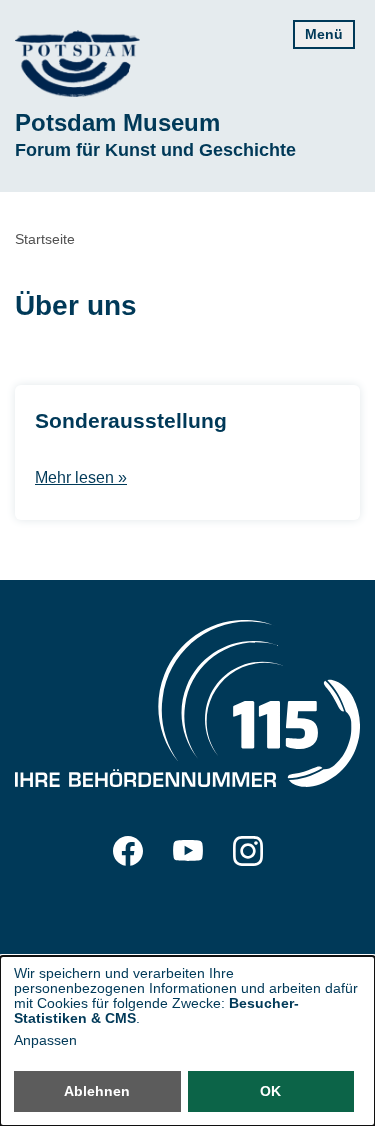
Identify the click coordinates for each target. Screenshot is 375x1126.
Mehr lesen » (81, 477)
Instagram (248, 851)
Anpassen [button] (45, 1040)
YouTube (188, 851)
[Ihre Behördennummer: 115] (187, 707)
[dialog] (187, 1041)
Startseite (45, 239)
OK (270, 1091)
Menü (324, 34)
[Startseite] (77, 63)
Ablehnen (97, 1091)
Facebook (128, 851)
